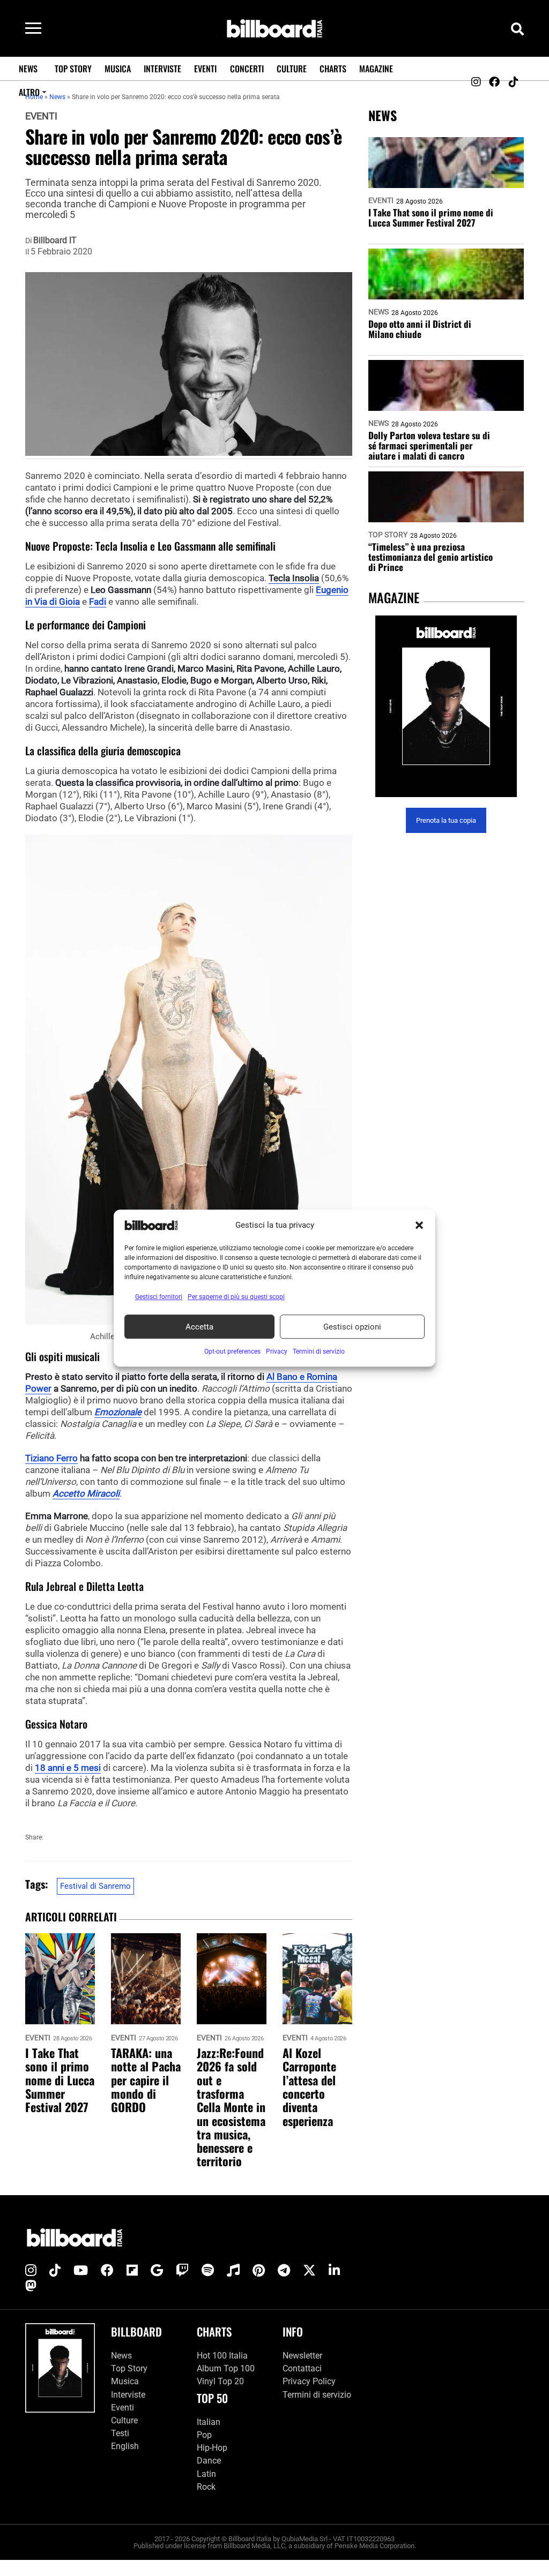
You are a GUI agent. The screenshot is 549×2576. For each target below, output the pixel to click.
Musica (118, 69)
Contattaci (302, 2368)
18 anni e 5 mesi (68, 1768)
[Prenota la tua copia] (446, 706)
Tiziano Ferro (51, 1458)
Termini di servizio (317, 2395)
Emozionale (118, 1412)
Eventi (205, 69)
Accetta (199, 1327)
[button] (419, 1225)
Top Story (73, 69)
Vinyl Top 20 (220, 2381)
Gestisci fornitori (159, 1297)
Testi (120, 2433)
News (28, 69)
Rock (206, 2487)
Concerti (247, 69)
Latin (206, 2474)
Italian (209, 2422)
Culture (292, 69)
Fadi (98, 602)
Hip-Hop (212, 2448)
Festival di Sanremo (95, 1886)
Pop (204, 2435)
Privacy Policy (309, 2381)
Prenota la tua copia (446, 820)
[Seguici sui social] (476, 82)
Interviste (162, 69)
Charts (333, 69)
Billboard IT (55, 241)
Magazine (376, 69)
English (125, 2446)
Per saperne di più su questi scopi (236, 1297)
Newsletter (302, 2356)
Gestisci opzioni (352, 1327)
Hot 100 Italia (222, 2356)
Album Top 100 (226, 2368)
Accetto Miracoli (86, 1493)
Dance (209, 2461)
